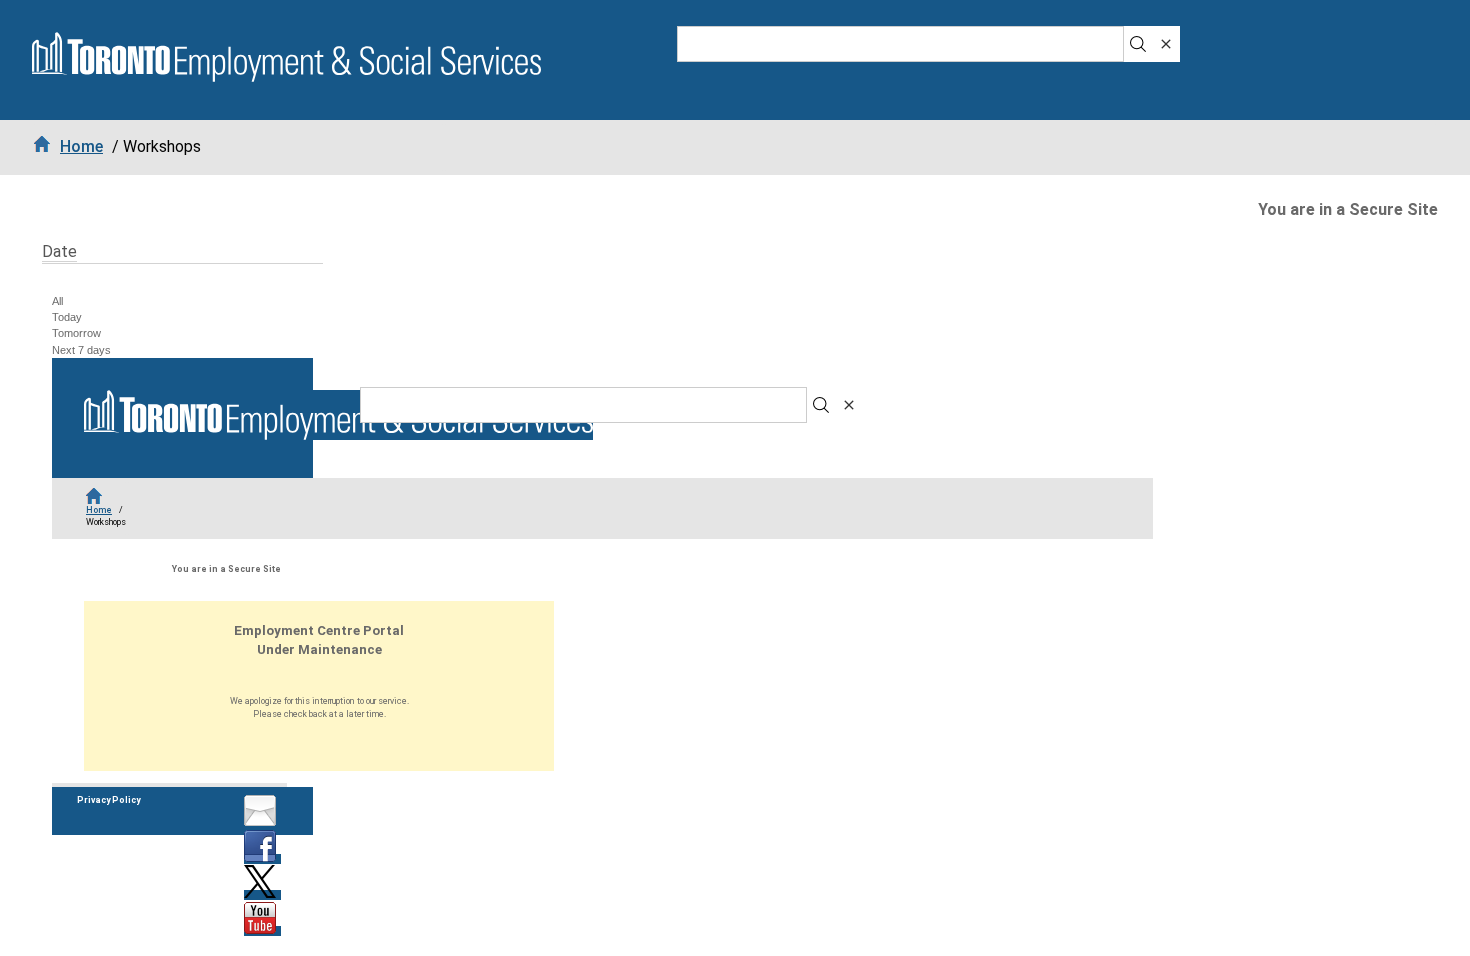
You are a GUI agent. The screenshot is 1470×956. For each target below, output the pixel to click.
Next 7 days (81, 350)
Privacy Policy (108, 800)
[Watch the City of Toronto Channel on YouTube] (262, 931)
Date (59, 251)
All (57, 301)
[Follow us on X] (262, 895)
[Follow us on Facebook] (262, 859)
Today (67, 317)
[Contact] (262, 823)
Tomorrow (76, 333)
